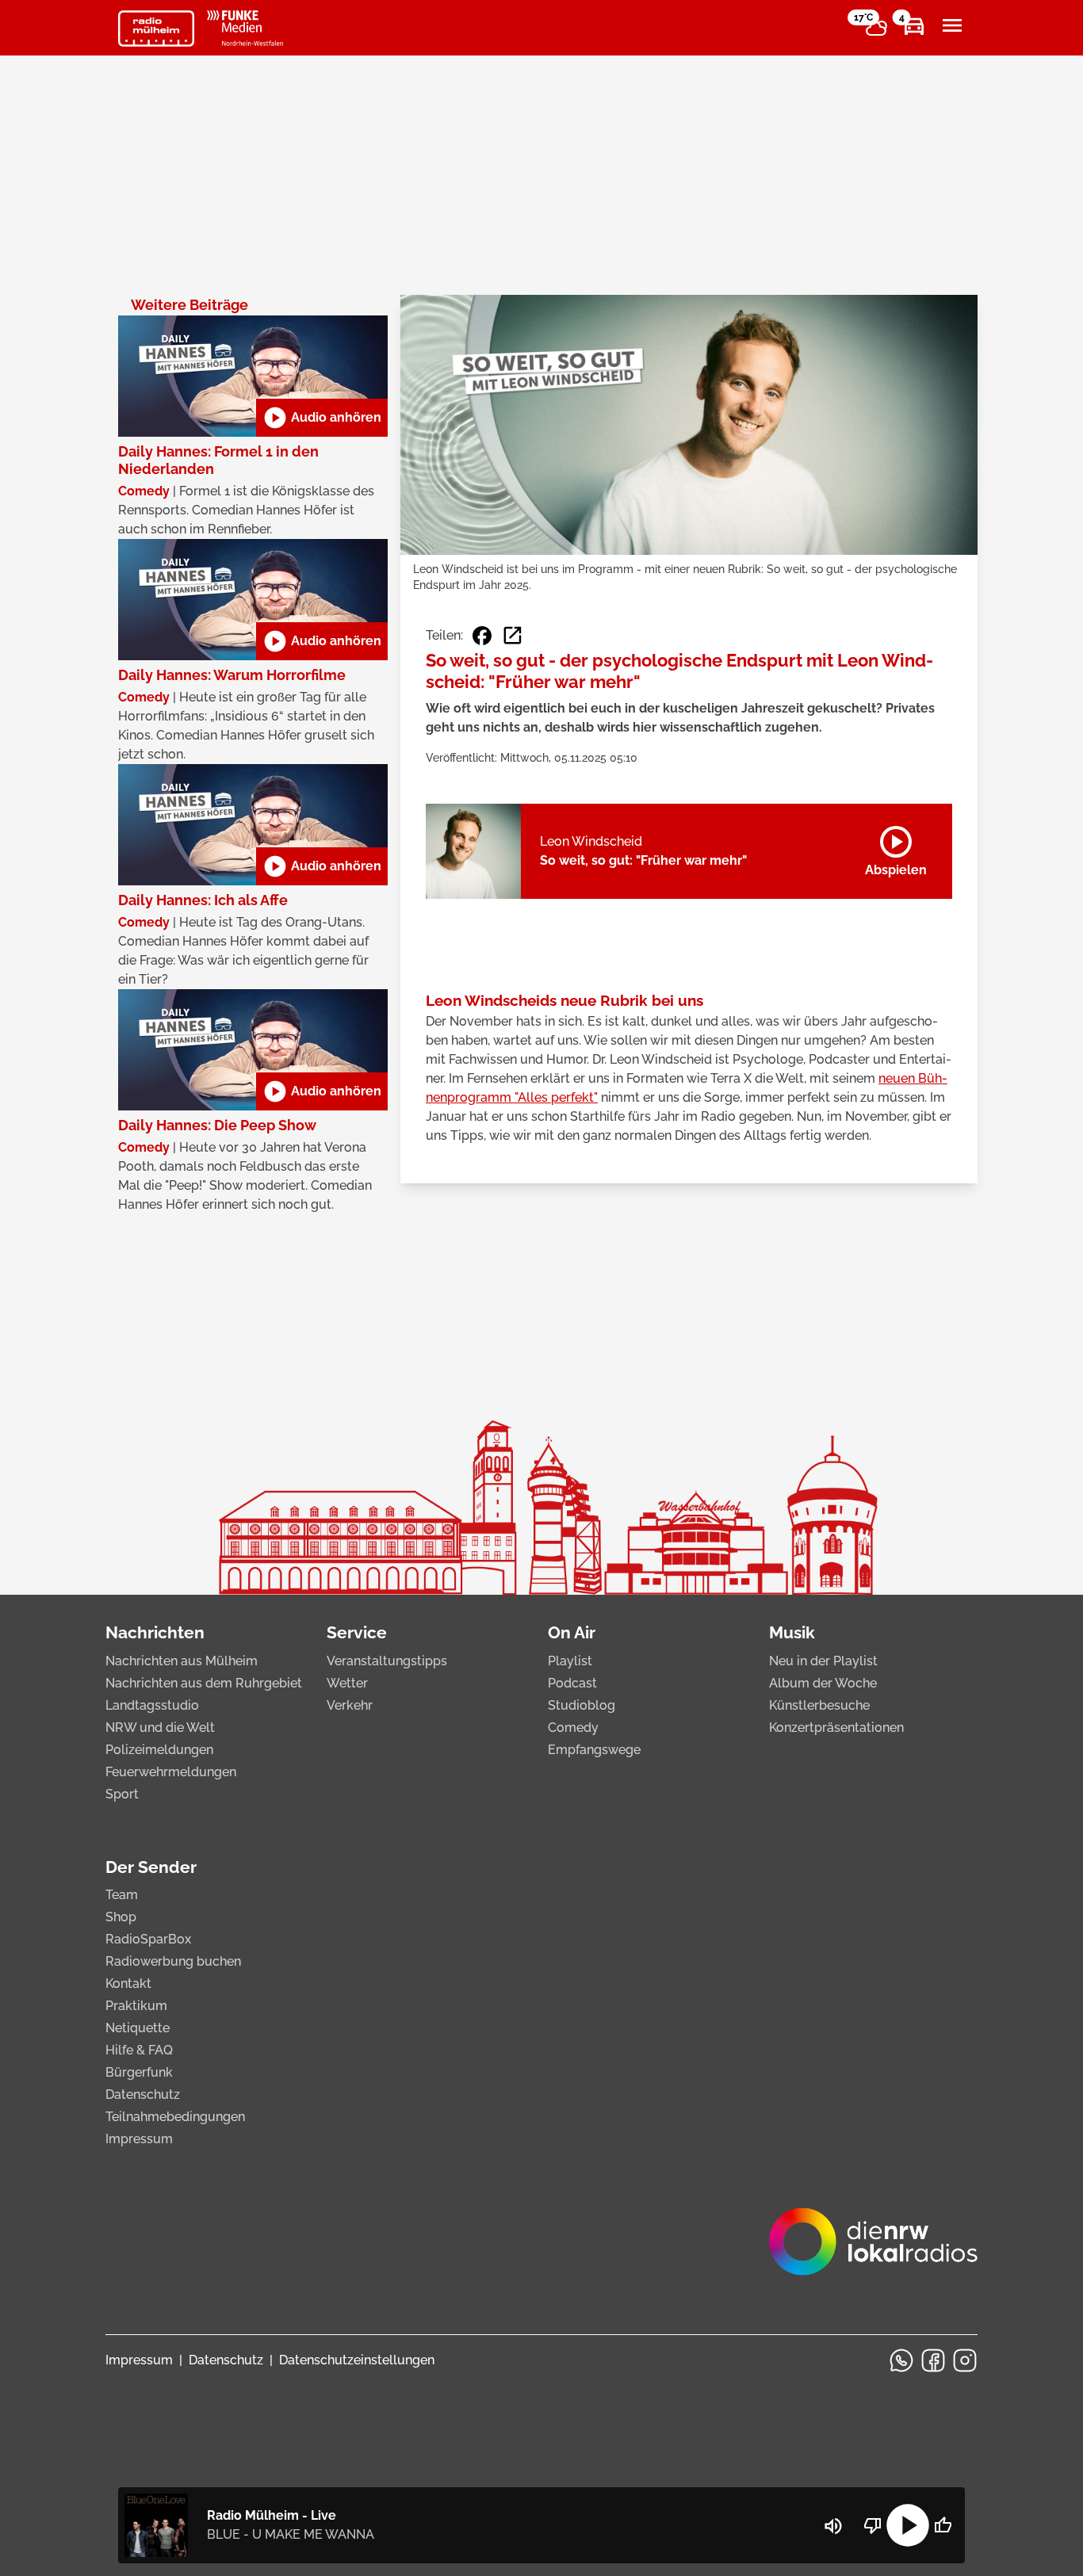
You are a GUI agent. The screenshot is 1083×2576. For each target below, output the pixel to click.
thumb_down (873, 2525)
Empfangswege (594, 1750)
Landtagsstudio (152, 1705)
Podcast (572, 1683)
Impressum (139, 2139)
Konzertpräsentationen (836, 1728)
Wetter (347, 1683)
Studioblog (582, 1705)
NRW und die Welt (160, 1728)
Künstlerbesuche (819, 1705)
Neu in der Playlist (823, 1661)
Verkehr (350, 1705)
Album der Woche (823, 1683)
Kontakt (128, 1984)
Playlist (570, 1661)
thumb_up (943, 2525)
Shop (121, 1917)
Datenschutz (143, 2094)
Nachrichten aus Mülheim (182, 1661)
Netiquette (138, 2028)
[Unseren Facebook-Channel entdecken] (933, 2360)
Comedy (573, 1728)
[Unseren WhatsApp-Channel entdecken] (901, 2360)
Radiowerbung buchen (173, 1961)
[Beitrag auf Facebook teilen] (482, 636)
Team (122, 1895)
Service (357, 1632)
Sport (122, 1794)
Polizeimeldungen (159, 1750)
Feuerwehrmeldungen (171, 1772)
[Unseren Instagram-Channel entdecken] (965, 2360)
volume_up (833, 2526)
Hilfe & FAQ (139, 2050)
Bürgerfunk (139, 2072)
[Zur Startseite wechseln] (156, 29)
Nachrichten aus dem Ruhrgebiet (204, 1683)
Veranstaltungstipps (387, 1661)
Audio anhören (322, 418)
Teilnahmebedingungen (175, 2117)
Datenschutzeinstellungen (357, 2360)
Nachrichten (155, 1632)
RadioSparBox (148, 1939)
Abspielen (896, 848)
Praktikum (136, 2006)
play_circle (908, 2525)
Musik (792, 1632)
